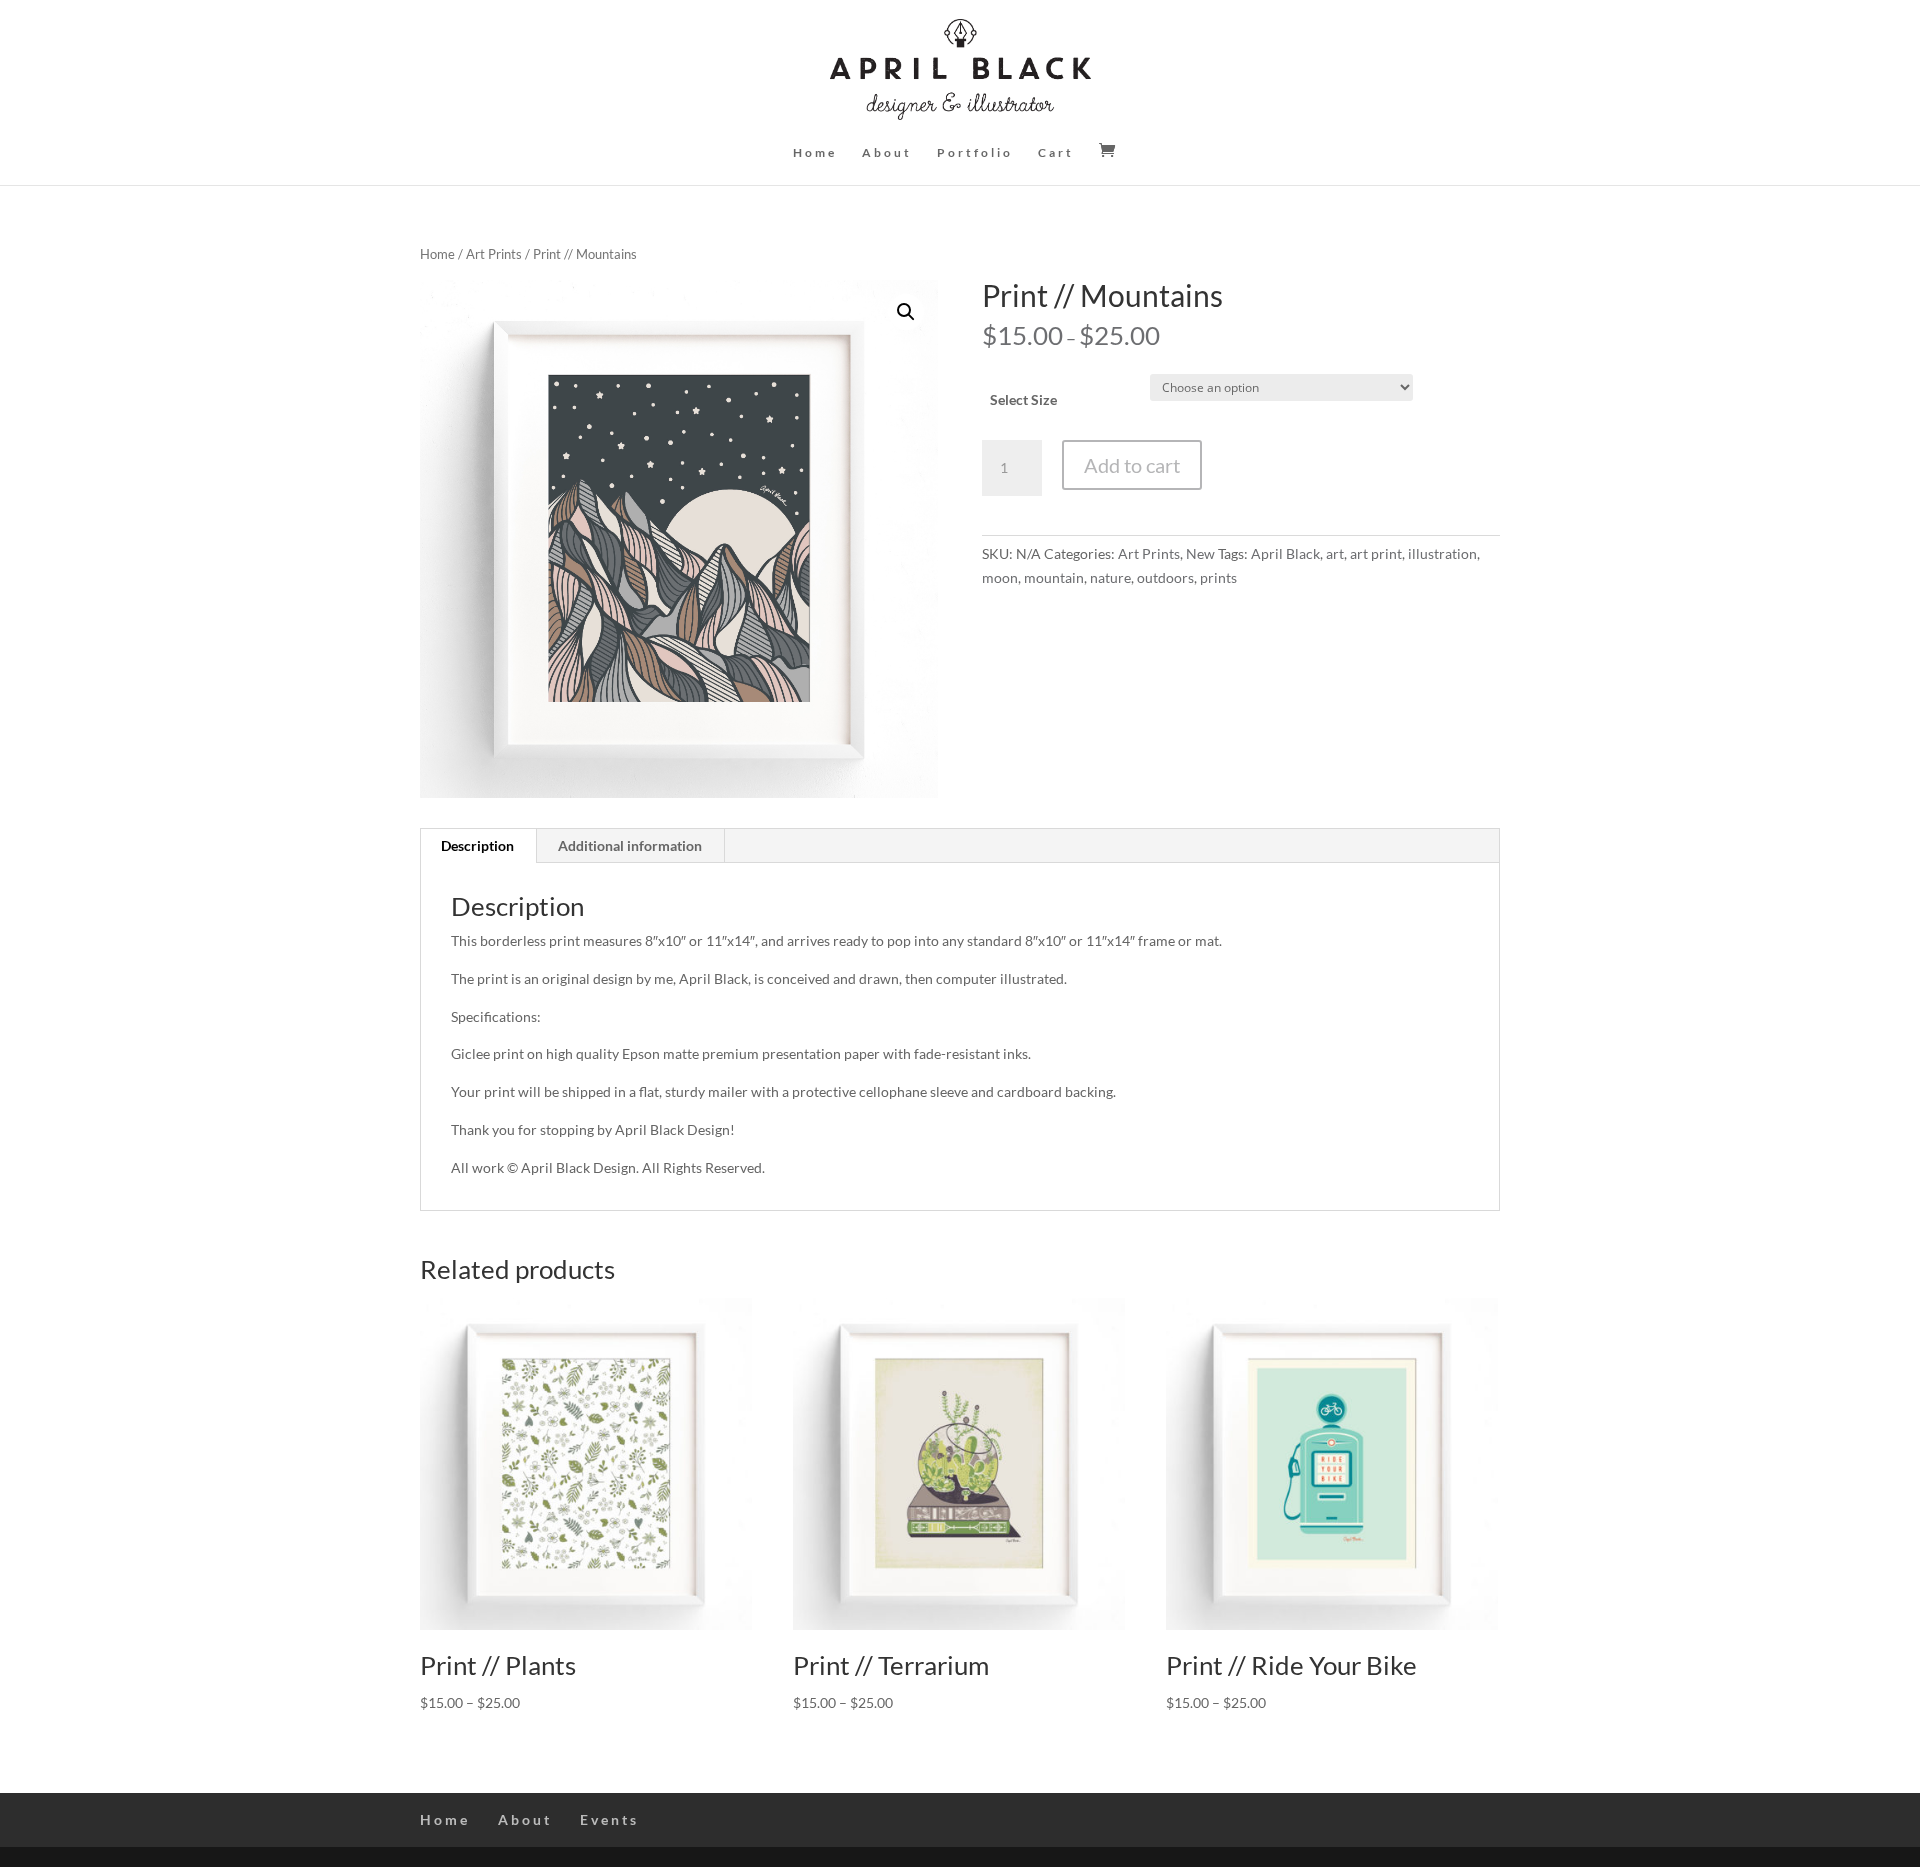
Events (609, 1819)
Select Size (1023, 399)
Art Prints (494, 254)
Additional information (630, 845)
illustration (1442, 553)
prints (1218, 577)
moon (1000, 577)
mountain (1054, 577)
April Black (1285, 553)
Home (815, 153)
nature (1110, 577)
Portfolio (975, 153)
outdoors (1165, 577)
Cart (1056, 153)
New (1200, 553)
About (887, 153)
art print (1376, 553)
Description (477, 845)
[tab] (478, 846)
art (1335, 553)
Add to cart (1132, 465)
